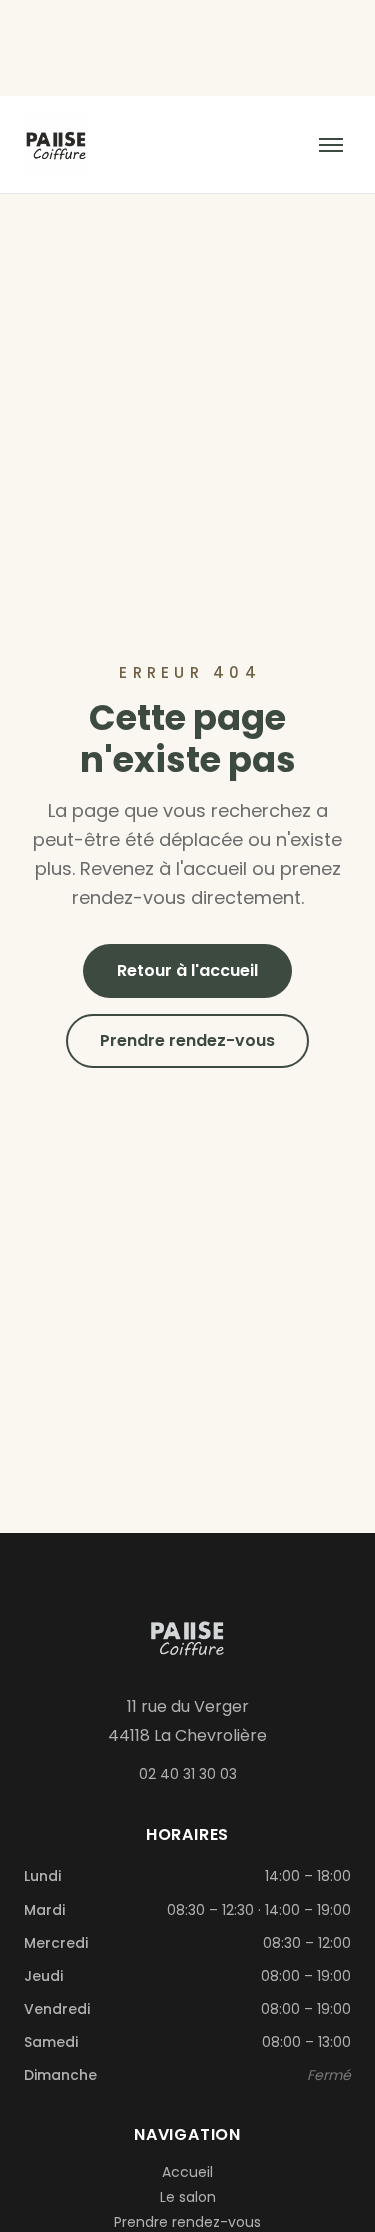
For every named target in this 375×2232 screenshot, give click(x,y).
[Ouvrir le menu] (331, 145)
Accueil (187, 2172)
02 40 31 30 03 (188, 1774)
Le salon (188, 2197)
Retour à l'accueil (187, 970)
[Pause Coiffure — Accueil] (56, 144)
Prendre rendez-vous (187, 1040)
